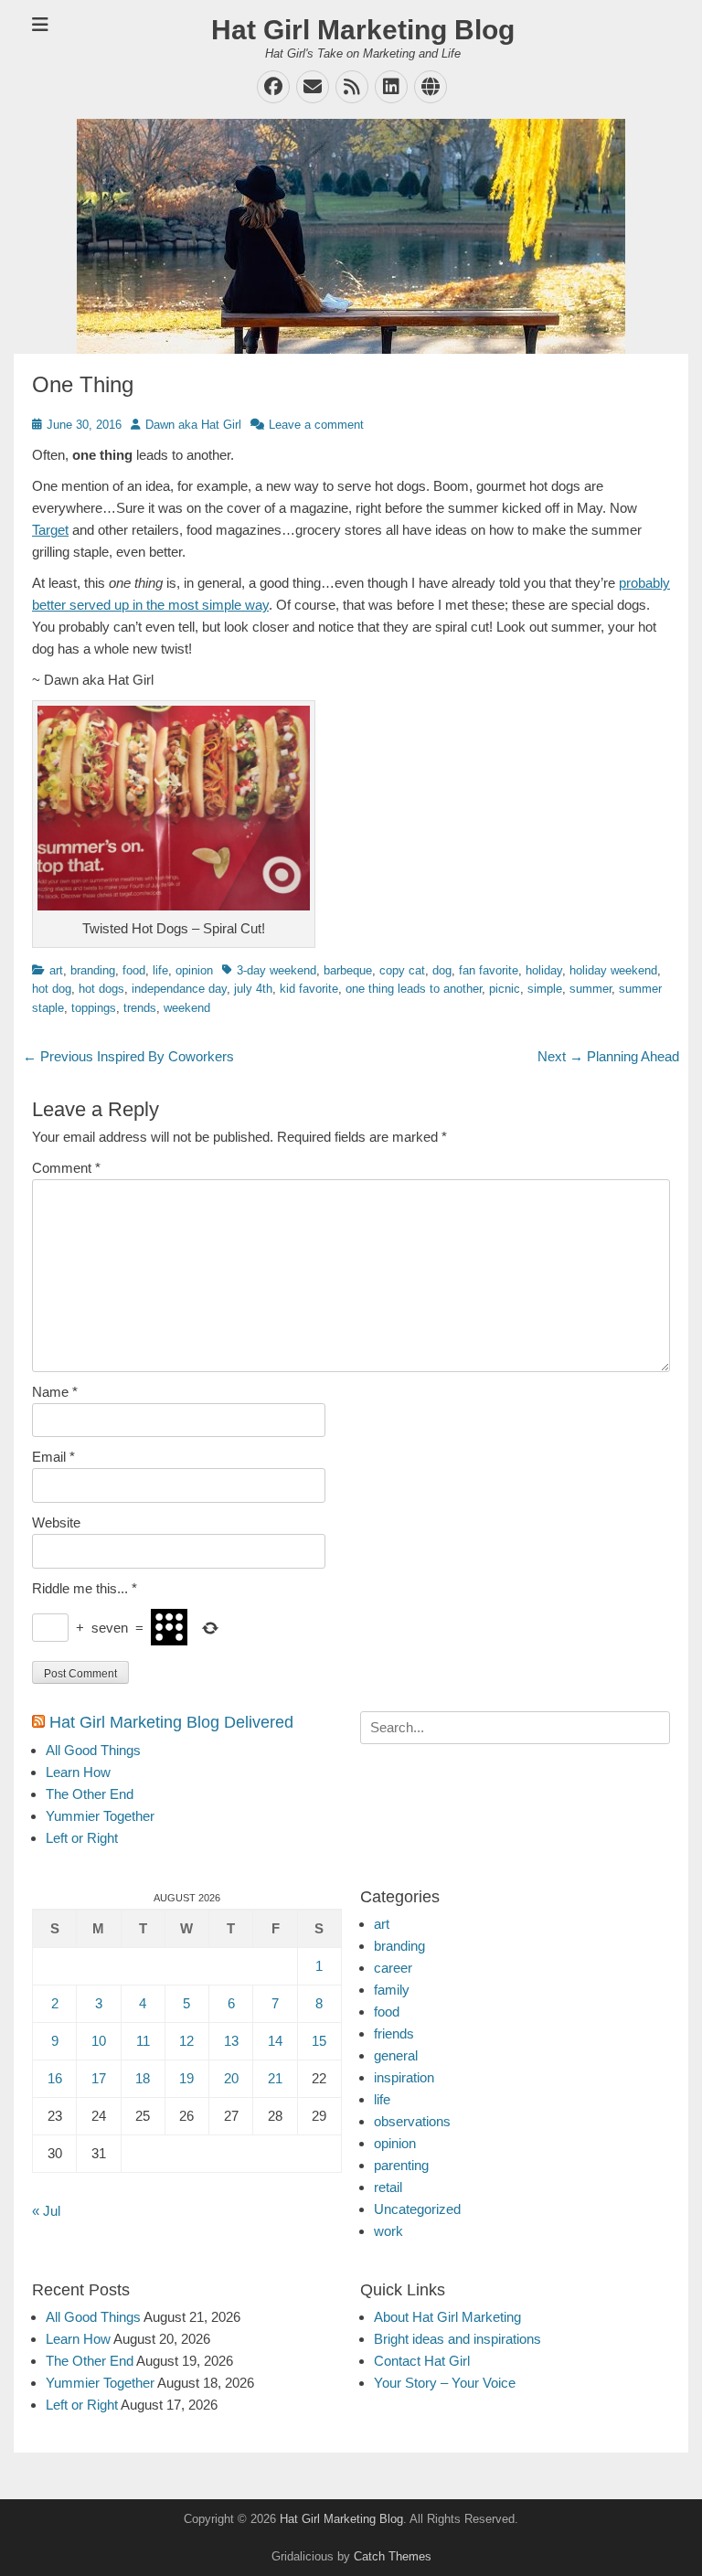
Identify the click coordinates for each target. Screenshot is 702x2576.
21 (275, 2078)
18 (143, 2078)
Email (53, 1457)
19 (186, 2078)
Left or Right (82, 1838)
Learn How (78, 1772)
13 (231, 2041)
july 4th (253, 989)
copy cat (402, 970)
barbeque (348, 970)
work (388, 2231)
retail (388, 2187)
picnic (505, 989)
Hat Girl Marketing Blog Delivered (171, 1722)
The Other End (90, 1794)
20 (231, 2078)
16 (55, 2078)
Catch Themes (393, 2556)
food (134, 970)
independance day (179, 989)
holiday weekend (613, 970)
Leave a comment (316, 425)
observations (412, 2121)
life (160, 970)
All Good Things (93, 1750)
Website (56, 1522)
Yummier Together (100, 1816)
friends (394, 2033)
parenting (401, 2165)
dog (442, 970)
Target (50, 530)
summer (590, 989)
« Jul (46, 2211)
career (393, 1968)
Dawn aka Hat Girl (193, 425)
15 (319, 2041)
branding (93, 970)
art (56, 970)
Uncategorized (417, 2209)
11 (143, 2041)
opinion (194, 970)
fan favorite (489, 970)
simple (545, 989)
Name (55, 1392)
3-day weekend (277, 970)
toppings (94, 1008)
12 (186, 2041)
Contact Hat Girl (422, 2361)
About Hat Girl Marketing (447, 2317)
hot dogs (101, 989)
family (392, 1990)
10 (99, 2041)
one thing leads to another (414, 989)
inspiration (404, 2077)
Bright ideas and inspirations (457, 2339)
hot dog (52, 989)
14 (275, 2041)
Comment (66, 1168)
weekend (187, 1008)
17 (99, 2078)
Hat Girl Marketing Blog (363, 30)
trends (140, 1008)
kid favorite (309, 989)
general (396, 2055)
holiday (544, 970)
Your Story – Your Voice (445, 2383)
